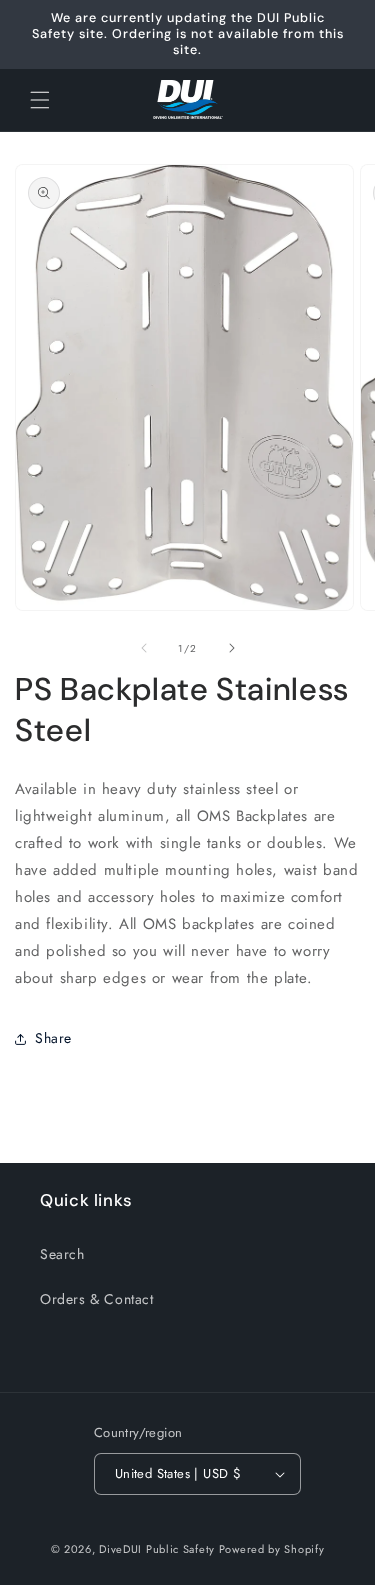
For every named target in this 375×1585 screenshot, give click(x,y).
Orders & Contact (97, 1299)
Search (62, 1254)
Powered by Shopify (272, 1549)
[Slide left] (144, 648)
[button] (40, 100)
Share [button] (53, 1038)
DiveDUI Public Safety (157, 1549)
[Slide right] (232, 648)
